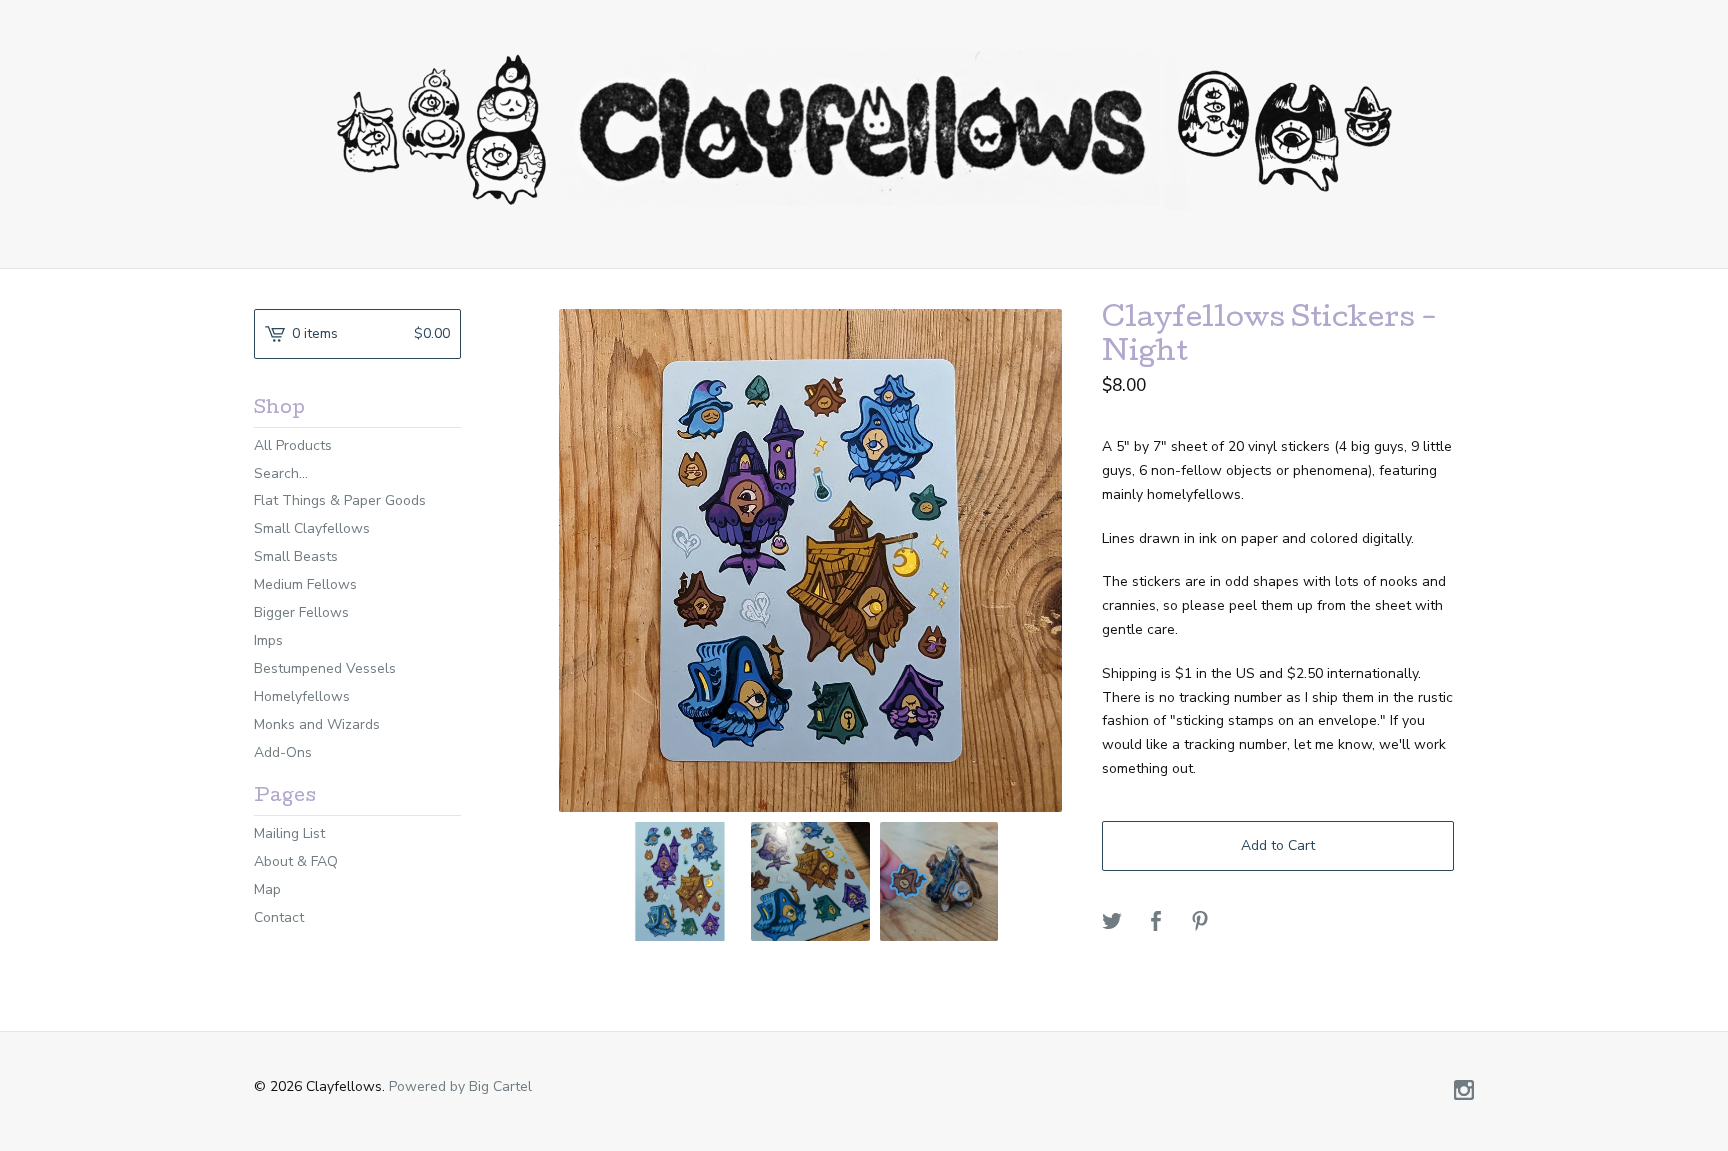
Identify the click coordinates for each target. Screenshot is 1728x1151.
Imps (268, 640)
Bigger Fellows (301, 612)
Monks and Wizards (317, 724)
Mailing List (289, 833)
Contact (279, 917)
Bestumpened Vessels (325, 668)
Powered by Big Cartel (460, 1086)
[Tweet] (1112, 922)
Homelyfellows (302, 696)
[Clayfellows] (864, 130)
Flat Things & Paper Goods (340, 500)
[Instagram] (1464, 1092)
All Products (293, 445)
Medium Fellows (305, 584)
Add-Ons (283, 752)
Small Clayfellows (312, 528)
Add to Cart (1278, 845)
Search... (281, 474)
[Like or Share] (1156, 922)
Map (267, 889)
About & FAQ (296, 861)
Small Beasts (296, 556)
